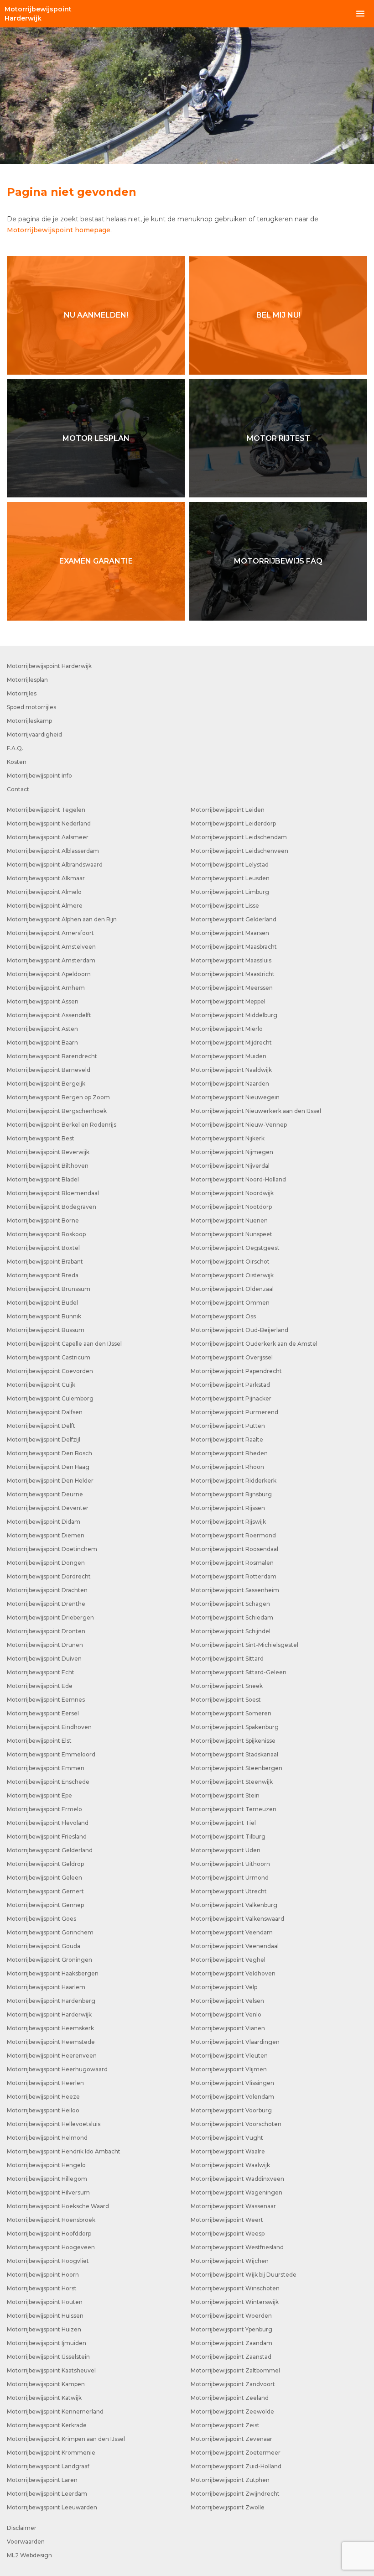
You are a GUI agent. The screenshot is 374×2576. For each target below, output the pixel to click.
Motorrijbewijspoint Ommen (230, 1303)
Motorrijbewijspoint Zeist (225, 2425)
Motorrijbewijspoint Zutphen (230, 2480)
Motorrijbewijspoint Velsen (227, 2001)
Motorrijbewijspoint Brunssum (49, 1289)
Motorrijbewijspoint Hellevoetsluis (54, 2124)
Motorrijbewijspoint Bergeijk (46, 1084)
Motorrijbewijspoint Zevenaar (231, 2439)
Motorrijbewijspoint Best (41, 1138)
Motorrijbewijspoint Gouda (44, 1946)
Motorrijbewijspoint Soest (226, 1700)
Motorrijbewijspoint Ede (40, 1686)
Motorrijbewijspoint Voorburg (231, 2110)
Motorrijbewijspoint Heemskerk (50, 2028)
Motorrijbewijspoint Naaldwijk (231, 1070)
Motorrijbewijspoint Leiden (228, 810)
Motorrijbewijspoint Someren (231, 1713)
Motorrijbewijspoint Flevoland (48, 1823)
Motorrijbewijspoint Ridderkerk (234, 1481)
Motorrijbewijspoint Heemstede (51, 2042)
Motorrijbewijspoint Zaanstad (231, 2357)
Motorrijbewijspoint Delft (41, 1426)
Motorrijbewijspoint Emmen (46, 1768)
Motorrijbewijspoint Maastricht (233, 974)
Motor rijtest (278, 438)
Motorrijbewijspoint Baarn (42, 1042)
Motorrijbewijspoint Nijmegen (232, 1152)
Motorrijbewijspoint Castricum (49, 1357)
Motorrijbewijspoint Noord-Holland (238, 1179)
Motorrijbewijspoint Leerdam (47, 2494)
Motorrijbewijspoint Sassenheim (235, 1590)
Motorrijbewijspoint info (39, 776)
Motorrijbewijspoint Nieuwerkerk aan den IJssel (256, 1111)
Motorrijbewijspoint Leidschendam (239, 837)
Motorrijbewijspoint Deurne (45, 1494)
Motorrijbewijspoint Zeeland (230, 2398)
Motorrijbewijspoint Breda (43, 1275)
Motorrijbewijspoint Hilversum (48, 2192)
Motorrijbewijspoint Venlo (226, 2014)
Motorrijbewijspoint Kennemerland (55, 2411)
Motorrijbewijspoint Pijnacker (231, 1398)
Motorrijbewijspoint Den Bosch (49, 1453)
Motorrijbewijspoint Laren (42, 2480)
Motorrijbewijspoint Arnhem (46, 988)
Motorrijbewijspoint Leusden (230, 878)
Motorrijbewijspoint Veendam (232, 1932)
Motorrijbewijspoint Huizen (44, 2329)
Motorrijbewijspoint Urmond (230, 1878)
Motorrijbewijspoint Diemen (46, 1535)
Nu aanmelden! (96, 315)
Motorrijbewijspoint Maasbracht (234, 947)
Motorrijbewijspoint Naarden (230, 1084)
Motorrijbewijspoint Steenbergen (236, 1768)
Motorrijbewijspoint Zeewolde (232, 2411)
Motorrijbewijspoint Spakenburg (235, 1727)
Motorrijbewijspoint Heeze (43, 2097)
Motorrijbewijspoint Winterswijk (235, 2302)
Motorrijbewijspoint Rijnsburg (231, 1494)
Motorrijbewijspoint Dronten (46, 1631)
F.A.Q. (15, 748)
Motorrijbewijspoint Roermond (233, 1535)
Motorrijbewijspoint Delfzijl (44, 1440)
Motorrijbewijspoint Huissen (45, 2316)
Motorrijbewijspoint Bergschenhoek (57, 1111)
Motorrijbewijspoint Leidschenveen (239, 851)
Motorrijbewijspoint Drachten (47, 1590)
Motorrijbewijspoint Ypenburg (231, 2329)
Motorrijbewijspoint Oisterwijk (232, 1275)
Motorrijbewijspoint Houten (45, 2302)
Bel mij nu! (278, 315)
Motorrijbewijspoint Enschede (48, 1782)
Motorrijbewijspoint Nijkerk (228, 1138)
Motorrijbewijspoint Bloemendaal (53, 1193)
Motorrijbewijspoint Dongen (46, 1563)
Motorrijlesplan (27, 680)
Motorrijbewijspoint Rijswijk (228, 1522)
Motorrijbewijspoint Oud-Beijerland (239, 1330)
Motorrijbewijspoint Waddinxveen (237, 2179)
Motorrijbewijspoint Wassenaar (233, 2206)
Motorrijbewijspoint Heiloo (43, 2110)
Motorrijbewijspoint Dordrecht (49, 1576)
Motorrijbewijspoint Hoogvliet (48, 2261)
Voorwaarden (26, 2542)
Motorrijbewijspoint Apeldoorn (49, 974)
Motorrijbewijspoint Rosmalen (232, 1563)
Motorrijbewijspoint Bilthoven (48, 1166)
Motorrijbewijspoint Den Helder (50, 1481)
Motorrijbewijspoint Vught (227, 2138)
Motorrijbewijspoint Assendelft (49, 1015)
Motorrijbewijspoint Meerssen (232, 988)
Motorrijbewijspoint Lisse (225, 906)
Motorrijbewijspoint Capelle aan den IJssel (64, 1344)
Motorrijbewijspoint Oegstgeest (235, 1248)
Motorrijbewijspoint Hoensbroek (51, 2220)
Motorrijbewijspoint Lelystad (230, 865)
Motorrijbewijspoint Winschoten (235, 2288)
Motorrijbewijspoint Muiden (229, 1056)
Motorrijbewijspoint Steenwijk (232, 1782)
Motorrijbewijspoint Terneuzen (234, 1809)
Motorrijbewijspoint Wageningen (236, 2192)
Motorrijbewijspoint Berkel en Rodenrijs (62, 1125)
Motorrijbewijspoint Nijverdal (230, 1166)
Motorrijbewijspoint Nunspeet (231, 1234)
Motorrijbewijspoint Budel (42, 1303)
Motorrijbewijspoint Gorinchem (50, 1932)
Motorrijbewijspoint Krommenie (51, 2453)
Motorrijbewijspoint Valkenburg (234, 1905)
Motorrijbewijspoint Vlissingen (232, 2083)
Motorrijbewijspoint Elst (39, 1741)
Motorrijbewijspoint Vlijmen (229, 2069)
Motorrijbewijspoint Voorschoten (236, 2124)
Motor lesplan (96, 438)
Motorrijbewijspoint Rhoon (227, 1467)
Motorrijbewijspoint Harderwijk (49, 666)
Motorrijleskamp (29, 721)
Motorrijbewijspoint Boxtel (43, 1248)
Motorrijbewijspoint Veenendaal (235, 1946)
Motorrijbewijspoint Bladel (43, 1179)
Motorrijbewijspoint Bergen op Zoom (58, 1097)
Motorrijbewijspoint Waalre (228, 2151)
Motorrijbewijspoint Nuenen (229, 1220)
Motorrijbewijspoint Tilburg (228, 1837)
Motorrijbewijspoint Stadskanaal (234, 1754)
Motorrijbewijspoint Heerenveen (52, 2056)
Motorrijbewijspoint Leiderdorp (233, 823)
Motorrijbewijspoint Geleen (44, 1878)
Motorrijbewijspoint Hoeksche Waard (58, 2206)
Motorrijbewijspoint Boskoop (46, 1234)
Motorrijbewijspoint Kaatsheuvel (51, 2370)
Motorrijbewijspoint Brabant (45, 1262)
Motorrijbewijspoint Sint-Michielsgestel (244, 1645)
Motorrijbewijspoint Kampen (46, 2384)
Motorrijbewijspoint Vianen (228, 2028)
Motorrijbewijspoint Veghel (228, 1960)
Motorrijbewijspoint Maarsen (230, 933)
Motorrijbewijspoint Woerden (231, 2316)
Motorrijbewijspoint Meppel (228, 1001)
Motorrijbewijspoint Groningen (49, 1960)
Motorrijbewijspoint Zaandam (231, 2343)
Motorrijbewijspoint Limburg (230, 892)
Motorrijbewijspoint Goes (42, 1919)
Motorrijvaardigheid (34, 734)
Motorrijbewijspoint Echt (41, 1672)
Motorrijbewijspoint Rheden (229, 1453)
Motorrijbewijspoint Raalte (227, 1440)
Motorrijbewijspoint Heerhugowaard (57, 2069)
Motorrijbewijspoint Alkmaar (46, 878)
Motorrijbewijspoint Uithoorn (230, 1864)
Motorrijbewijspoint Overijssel (232, 1357)
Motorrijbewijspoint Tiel (223, 1823)
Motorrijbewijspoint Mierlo (227, 1029)
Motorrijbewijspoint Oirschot (230, 1262)
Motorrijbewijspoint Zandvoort (233, 2384)
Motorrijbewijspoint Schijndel (231, 1631)
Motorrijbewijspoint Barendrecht (52, 1056)
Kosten (17, 762)
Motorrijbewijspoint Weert (227, 2220)
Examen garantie (96, 561)
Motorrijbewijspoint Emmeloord (51, 1754)
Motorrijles (22, 693)
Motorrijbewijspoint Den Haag (48, 1467)
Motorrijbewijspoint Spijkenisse (233, 1741)
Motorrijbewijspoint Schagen (230, 1604)
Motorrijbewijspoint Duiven (44, 1659)
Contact (18, 789)
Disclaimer (22, 2528)
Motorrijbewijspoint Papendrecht (236, 1371)
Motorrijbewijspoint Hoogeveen (51, 2247)
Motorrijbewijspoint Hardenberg (51, 2001)
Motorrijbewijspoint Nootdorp (231, 1207)
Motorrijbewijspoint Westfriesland (237, 2247)
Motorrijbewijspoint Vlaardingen (235, 2042)
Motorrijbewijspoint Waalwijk (230, 2165)
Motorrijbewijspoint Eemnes (46, 1700)
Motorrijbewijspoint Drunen (45, 1645)
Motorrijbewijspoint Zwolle (228, 2507)
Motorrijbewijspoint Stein (225, 1795)
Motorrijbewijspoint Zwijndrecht (235, 2494)
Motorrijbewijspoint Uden (226, 1850)
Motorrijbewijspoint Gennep (45, 1905)
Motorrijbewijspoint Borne (43, 1220)
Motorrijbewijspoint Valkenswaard (237, 1919)
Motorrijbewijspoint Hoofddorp (49, 2234)
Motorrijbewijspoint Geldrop (45, 1864)
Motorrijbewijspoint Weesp (228, 2234)
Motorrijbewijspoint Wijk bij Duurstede (244, 2275)
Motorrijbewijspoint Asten (42, 1029)
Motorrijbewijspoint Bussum (46, 1330)
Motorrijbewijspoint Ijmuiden (47, 2343)
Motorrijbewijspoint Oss (223, 1316)
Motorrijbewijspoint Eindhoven (49, 1727)
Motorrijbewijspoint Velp (224, 1987)
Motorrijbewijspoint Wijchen (230, 2261)
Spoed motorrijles (31, 707)
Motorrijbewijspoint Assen (43, 1001)
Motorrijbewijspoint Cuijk (41, 1385)
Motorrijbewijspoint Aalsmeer (48, 837)
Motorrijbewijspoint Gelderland (50, 1850)
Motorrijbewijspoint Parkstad (230, 1385)
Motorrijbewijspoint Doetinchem (52, 1549)
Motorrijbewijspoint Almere (45, 906)
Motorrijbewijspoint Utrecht (229, 1891)
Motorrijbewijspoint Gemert (45, 1891)
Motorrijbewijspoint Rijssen (228, 1508)
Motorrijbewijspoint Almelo (44, 892)
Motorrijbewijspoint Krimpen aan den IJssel (66, 2439)
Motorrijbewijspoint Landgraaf (48, 2466)
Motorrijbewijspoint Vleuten (229, 2056)
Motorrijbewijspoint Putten (228, 1426)
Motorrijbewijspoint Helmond (47, 2138)
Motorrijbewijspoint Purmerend (234, 1412)
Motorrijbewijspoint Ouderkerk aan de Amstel (254, 1344)
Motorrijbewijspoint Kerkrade (47, 2425)
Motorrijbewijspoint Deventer (48, 1508)
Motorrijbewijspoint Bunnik (44, 1316)
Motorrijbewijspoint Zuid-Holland (236, 2466)
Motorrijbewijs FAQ (278, 561)
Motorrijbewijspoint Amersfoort (50, 933)
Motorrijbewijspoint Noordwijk (232, 1193)
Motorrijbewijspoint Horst (42, 2288)
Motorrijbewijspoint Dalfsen (45, 1412)
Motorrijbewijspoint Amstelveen (51, 947)
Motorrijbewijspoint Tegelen (46, 810)
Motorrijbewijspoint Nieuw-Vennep (239, 1125)
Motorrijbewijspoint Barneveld (49, 1070)
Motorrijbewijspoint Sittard (227, 1659)
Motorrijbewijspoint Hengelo (46, 2165)
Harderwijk (38, 14)
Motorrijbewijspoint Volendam (232, 2097)
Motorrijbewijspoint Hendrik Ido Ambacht (64, 2151)
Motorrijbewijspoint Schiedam (232, 1617)
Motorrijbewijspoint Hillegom (47, 2179)
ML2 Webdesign (29, 2555)
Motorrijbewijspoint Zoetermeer (236, 2453)
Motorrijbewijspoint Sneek (227, 1686)
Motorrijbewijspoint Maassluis (231, 960)
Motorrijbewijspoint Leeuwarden (52, 2507)
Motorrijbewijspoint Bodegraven (52, 1207)
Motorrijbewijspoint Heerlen (45, 2083)
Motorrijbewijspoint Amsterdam (51, 960)
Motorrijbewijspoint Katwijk (44, 2398)
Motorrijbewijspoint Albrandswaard (55, 865)
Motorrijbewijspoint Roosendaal (234, 1549)
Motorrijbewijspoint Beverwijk (48, 1152)
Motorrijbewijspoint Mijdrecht (231, 1042)
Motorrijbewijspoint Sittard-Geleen (239, 1672)
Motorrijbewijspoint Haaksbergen (53, 1973)
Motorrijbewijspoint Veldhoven (233, 1973)
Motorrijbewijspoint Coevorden (50, 1371)
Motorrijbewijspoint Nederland (49, 823)
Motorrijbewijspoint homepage (59, 230)
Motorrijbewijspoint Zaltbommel (235, 2370)
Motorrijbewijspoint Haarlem (46, 1987)
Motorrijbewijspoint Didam (44, 1522)
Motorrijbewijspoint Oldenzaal (232, 1289)
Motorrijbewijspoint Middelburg (234, 1015)
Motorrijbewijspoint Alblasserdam (53, 851)
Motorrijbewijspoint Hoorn (43, 2275)
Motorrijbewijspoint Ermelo (44, 1809)
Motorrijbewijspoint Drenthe (46, 1604)
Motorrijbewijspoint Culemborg (50, 1398)
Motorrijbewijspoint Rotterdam (234, 1576)
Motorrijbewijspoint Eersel (43, 1713)
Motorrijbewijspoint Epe (39, 1795)
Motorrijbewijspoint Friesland (47, 1837)
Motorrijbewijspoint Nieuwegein (235, 1097)
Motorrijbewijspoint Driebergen (50, 1617)
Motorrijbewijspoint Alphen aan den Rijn (62, 919)
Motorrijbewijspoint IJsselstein (48, 2357)
